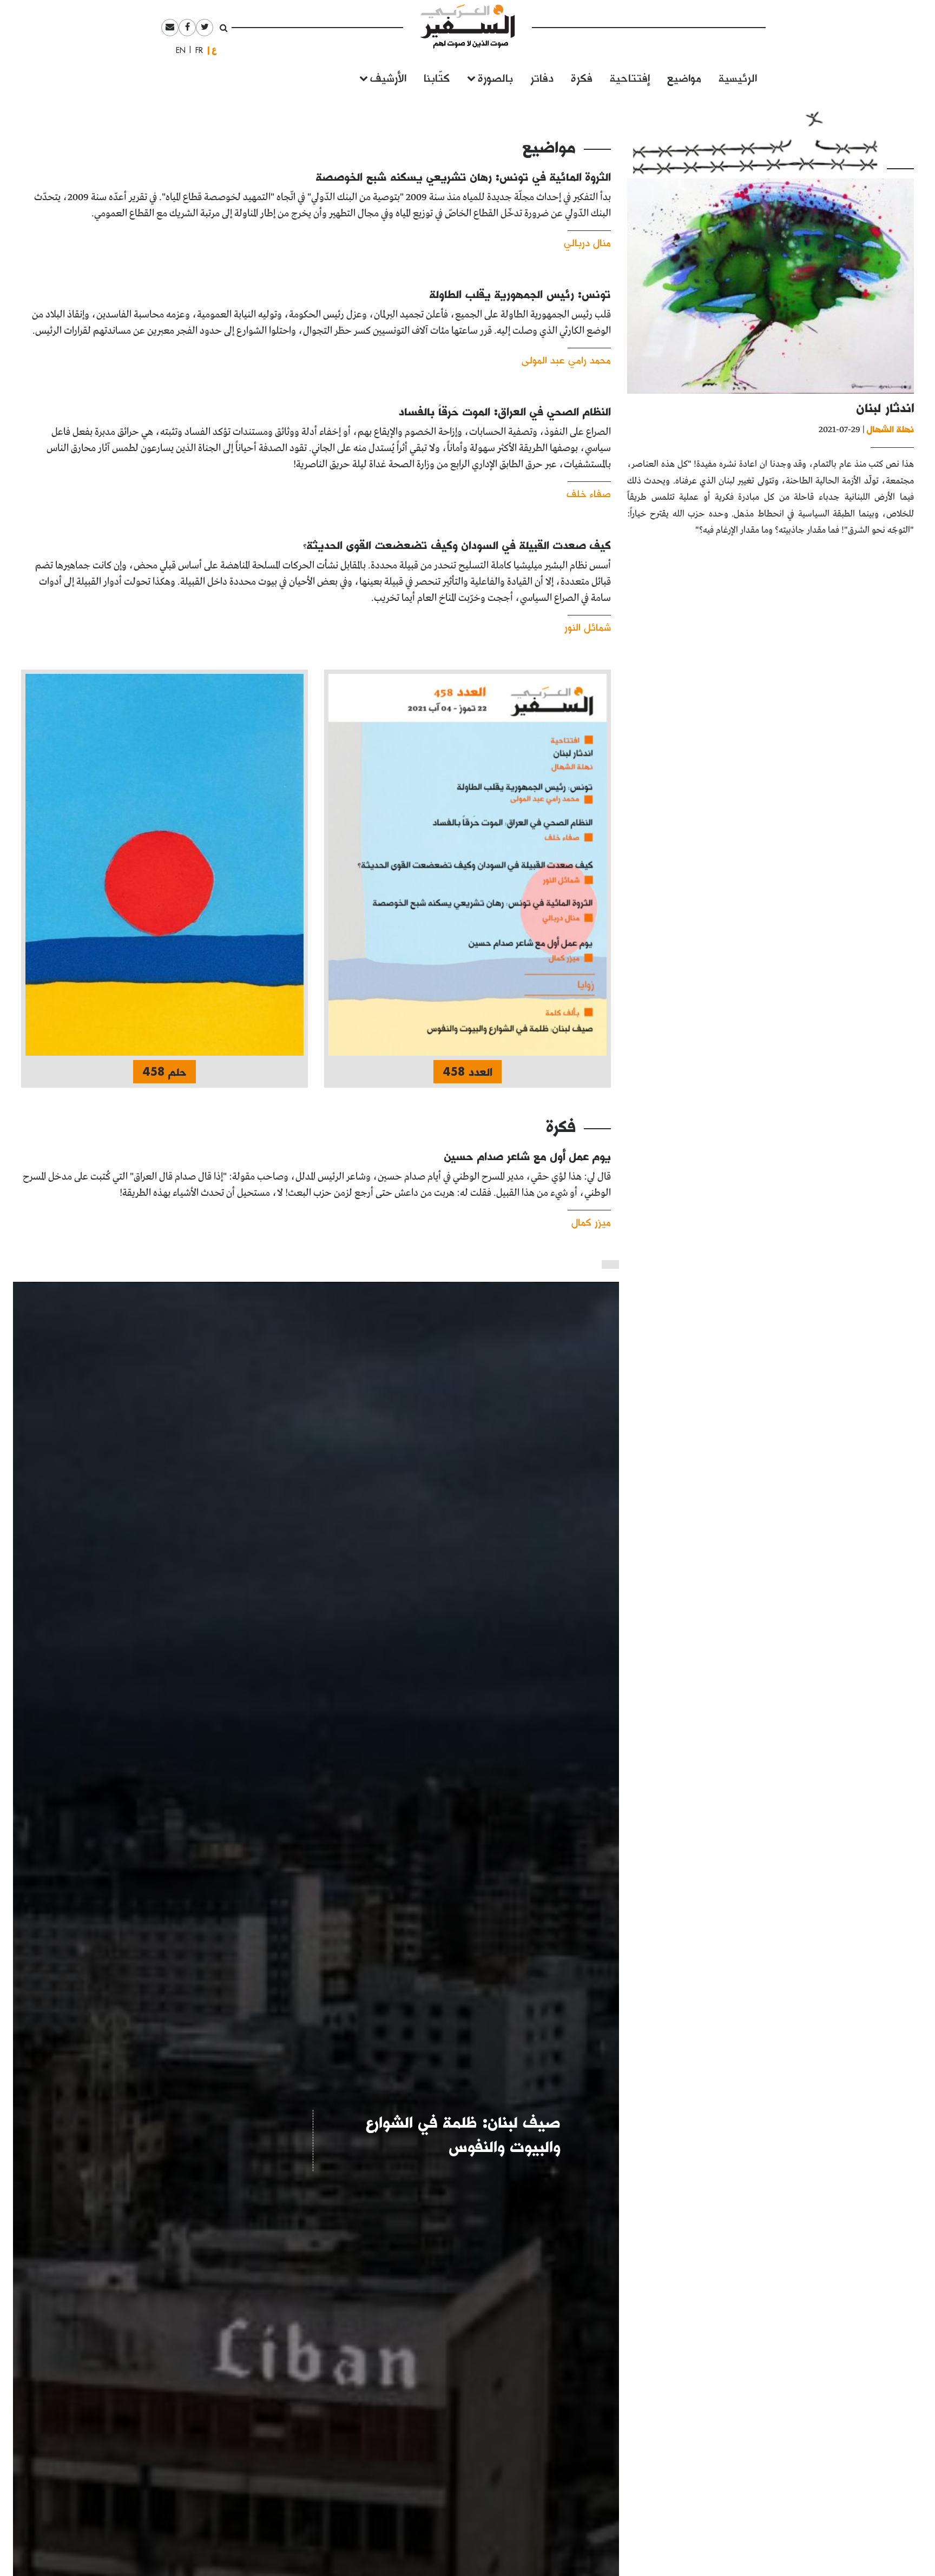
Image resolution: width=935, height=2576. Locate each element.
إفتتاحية (630, 77)
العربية (214, 50)
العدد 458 (467, 1071)
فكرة (582, 77)
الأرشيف (388, 77)
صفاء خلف (589, 493)
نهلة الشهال (890, 429)
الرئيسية (738, 77)
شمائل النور (588, 627)
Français (196, 50)
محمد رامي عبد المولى (566, 359)
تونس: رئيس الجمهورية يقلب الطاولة (520, 294)
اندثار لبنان (885, 408)
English (177, 50)
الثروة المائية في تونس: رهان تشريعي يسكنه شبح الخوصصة (463, 176)
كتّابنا (437, 77)
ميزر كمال (591, 1221)
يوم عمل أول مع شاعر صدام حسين (528, 1156)
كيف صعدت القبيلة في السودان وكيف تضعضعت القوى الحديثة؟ (457, 545)
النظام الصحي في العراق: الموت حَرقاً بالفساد (505, 411)
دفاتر (542, 77)
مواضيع (684, 77)
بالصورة (495, 77)
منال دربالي (587, 242)
